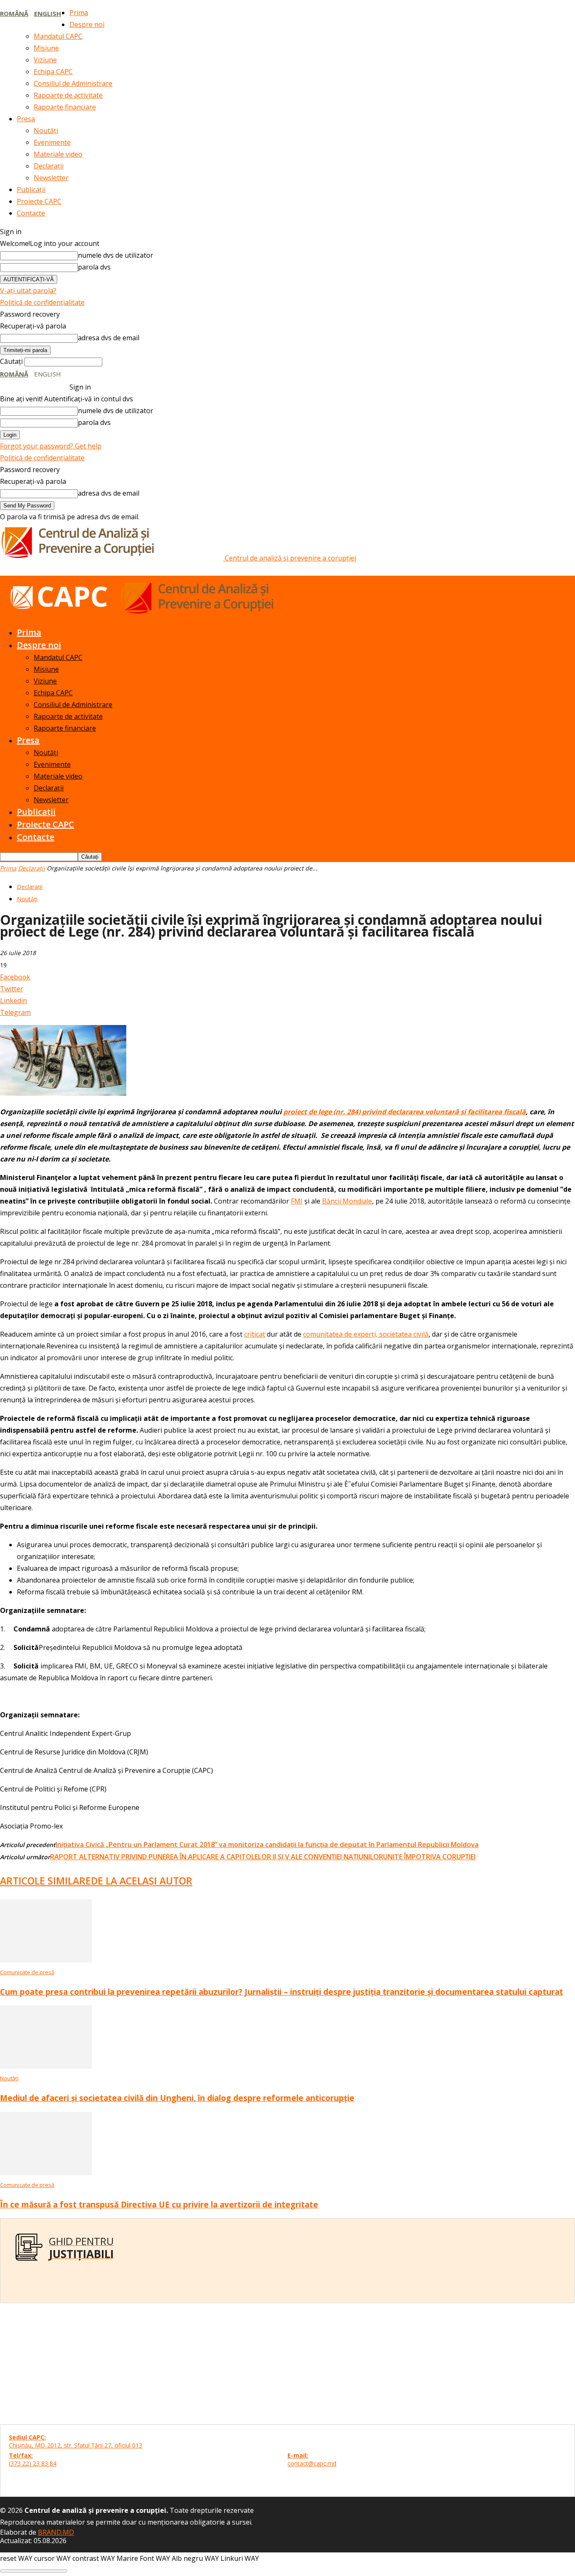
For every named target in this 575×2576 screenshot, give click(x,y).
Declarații (49, 166)
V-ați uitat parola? (28, 291)
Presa (26, 119)
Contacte (31, 213)
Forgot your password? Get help (51, 446)
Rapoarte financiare (65, 107)
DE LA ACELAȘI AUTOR (142, 1881)
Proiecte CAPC (39, 201)
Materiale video (58, 154)
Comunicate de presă (27, 1972)
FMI (297, 1201)
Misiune (46, 48)
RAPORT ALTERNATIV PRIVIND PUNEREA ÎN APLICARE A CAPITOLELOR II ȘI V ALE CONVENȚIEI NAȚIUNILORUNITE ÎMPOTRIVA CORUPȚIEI (263, 1857)
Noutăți (46, 131)
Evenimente (52, 142)
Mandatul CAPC (58, 36)
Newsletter (51, 178)
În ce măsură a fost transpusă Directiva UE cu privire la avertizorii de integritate (159, 2204)
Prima (79, 13)
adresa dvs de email (109, 338)
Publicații (31, 190)
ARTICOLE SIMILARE (45, 1881)
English (48, 13)
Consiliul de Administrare (73, 83)
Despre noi (87, 24)
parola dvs (94, 267)
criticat (255, 1334)
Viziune (45, 60)
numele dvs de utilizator (116, 255)
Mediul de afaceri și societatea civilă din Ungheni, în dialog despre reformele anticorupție (177, 2098)
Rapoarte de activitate (68, 95)
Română (14, 13)
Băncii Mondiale (347, 1201)
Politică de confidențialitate (42, 302)
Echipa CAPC (53, 72)
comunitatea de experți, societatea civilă (366, 1334)
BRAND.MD (56, 2532)
